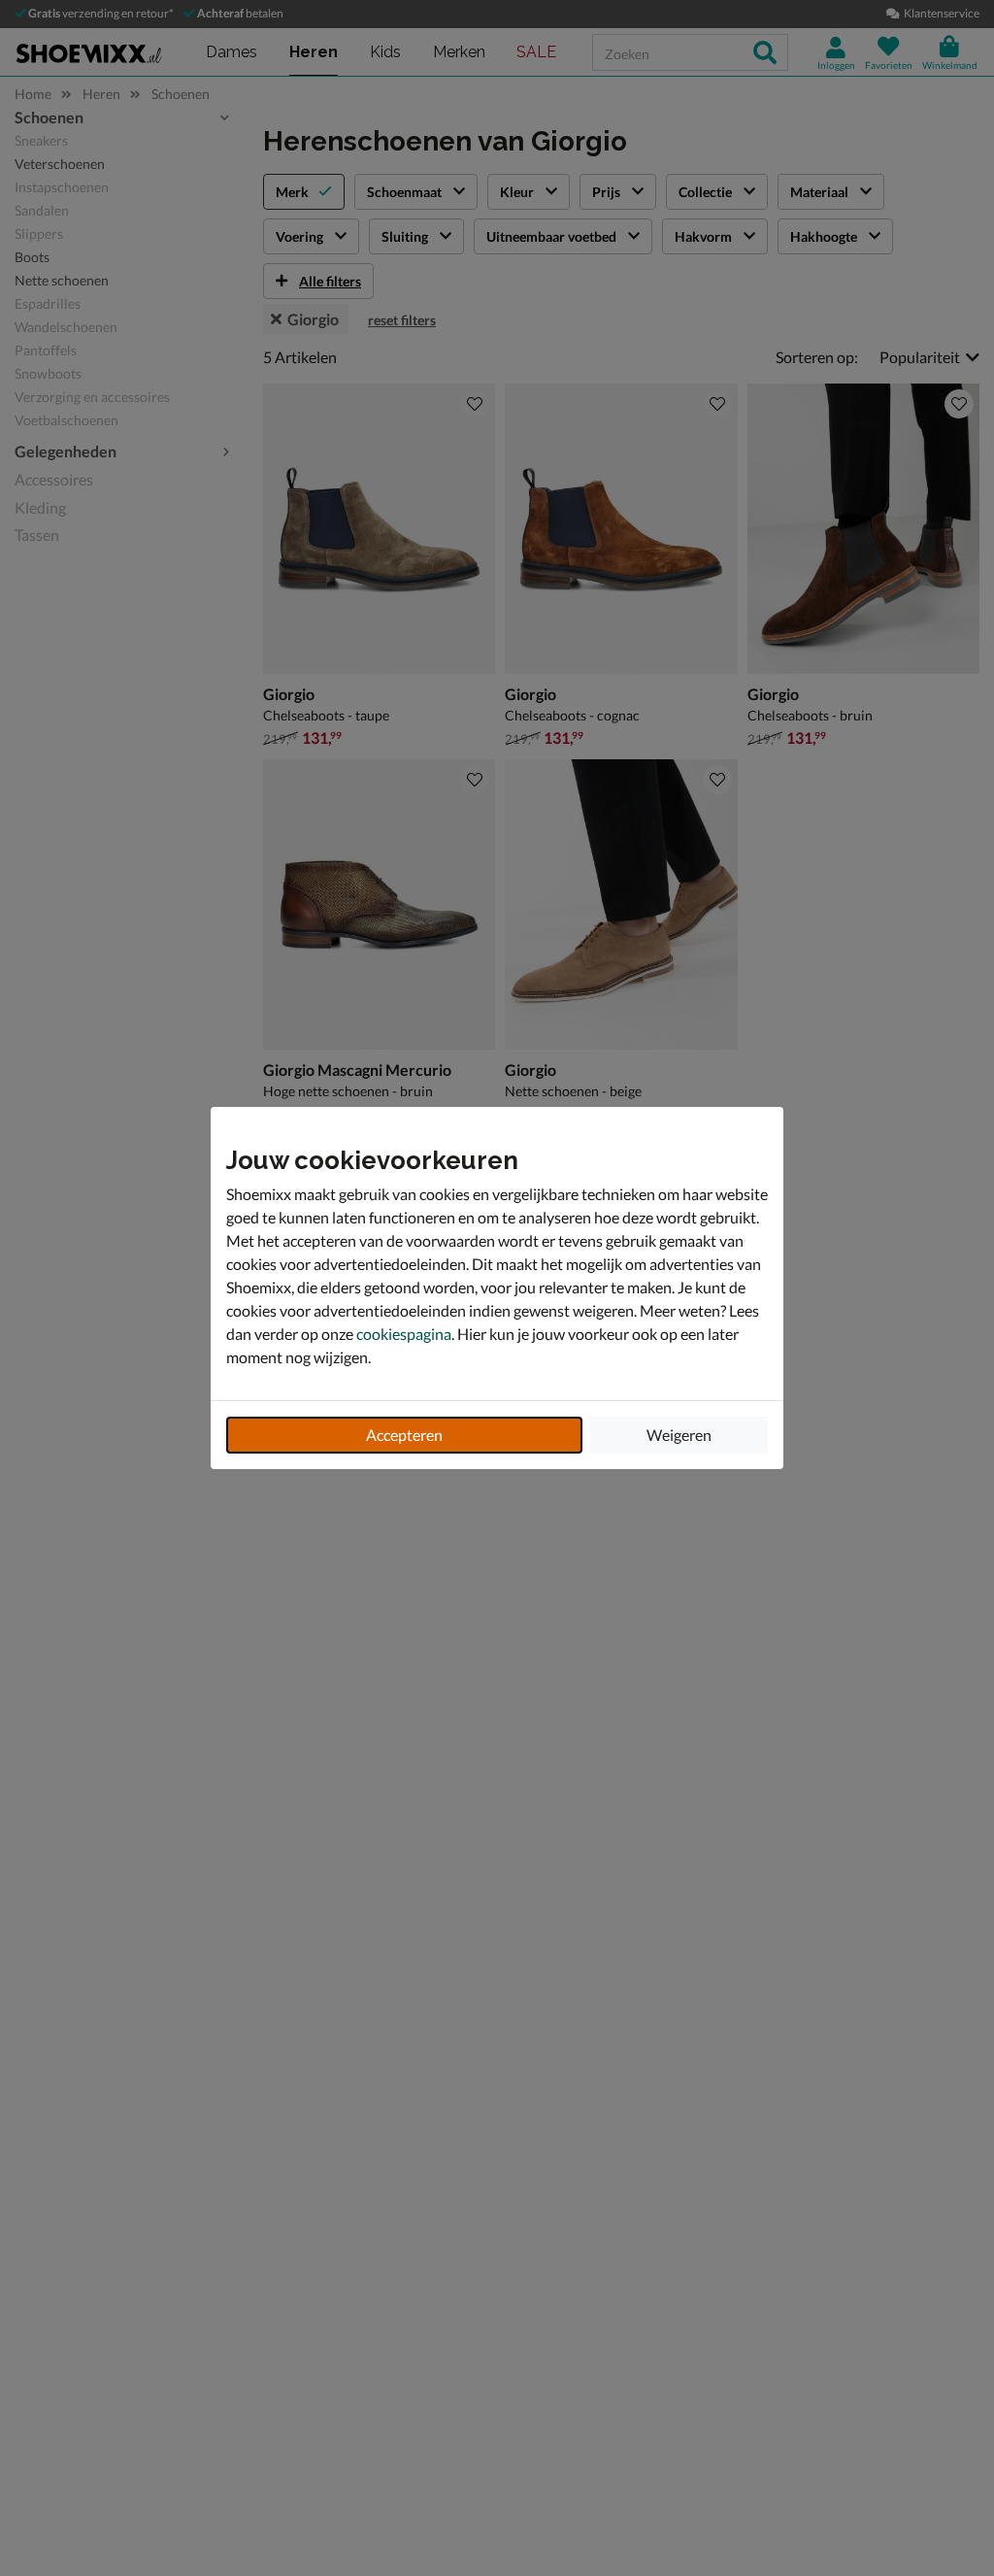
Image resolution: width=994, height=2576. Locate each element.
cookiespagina (404, 1334)
